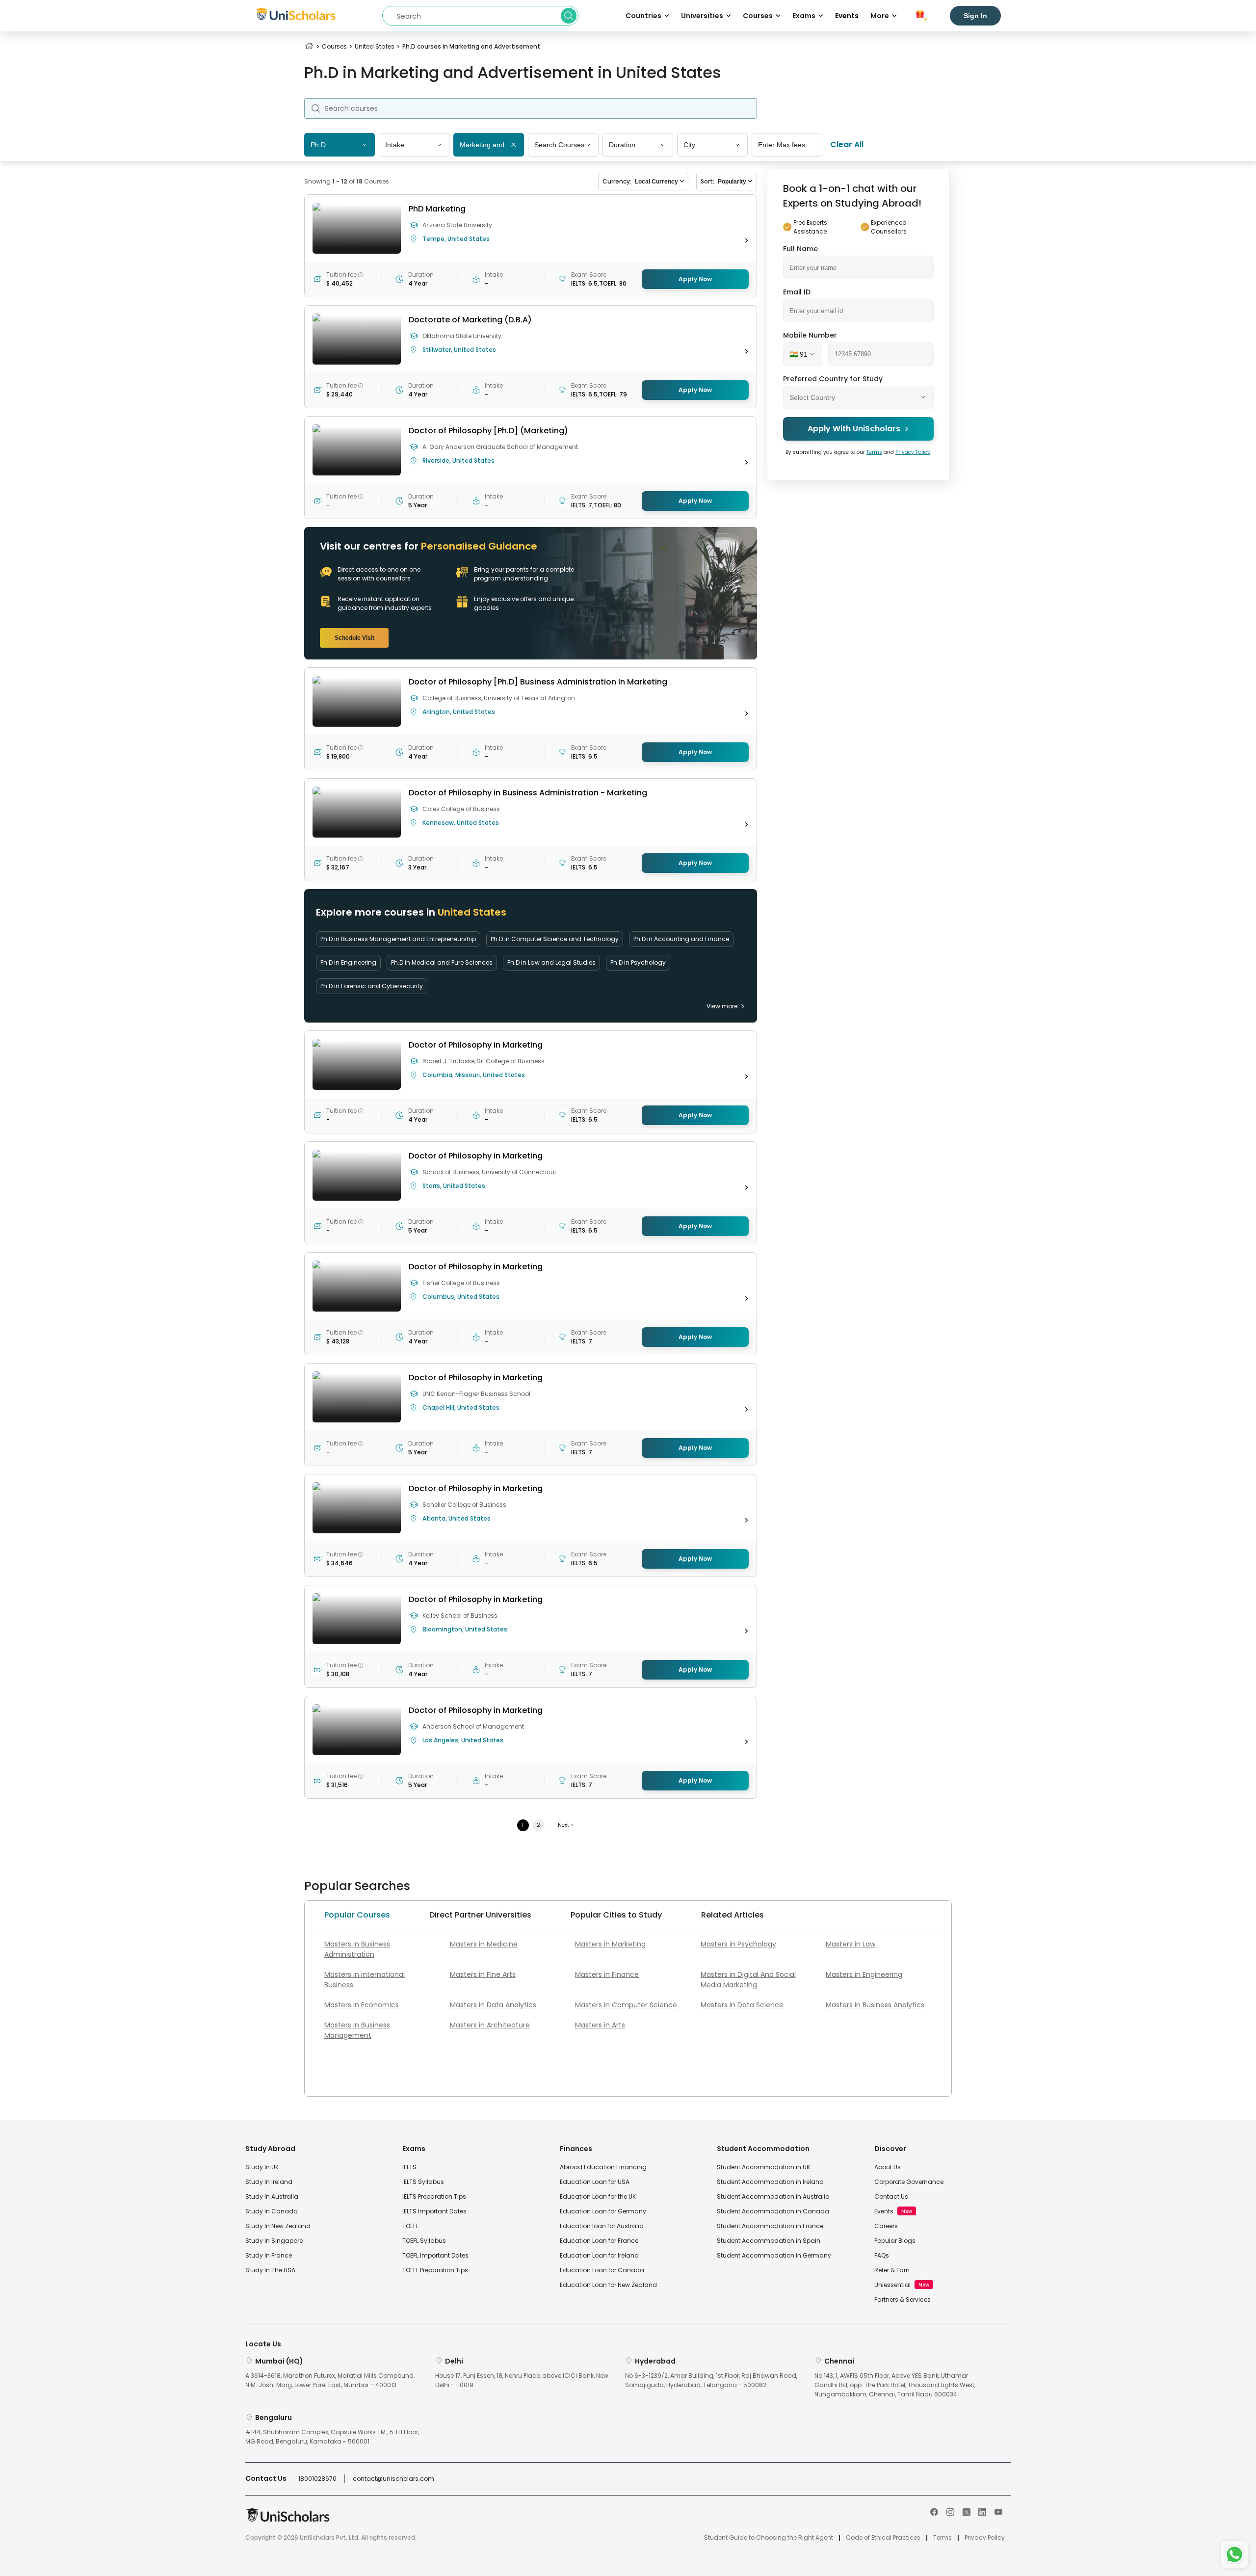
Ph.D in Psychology (638, 962)
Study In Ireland (269, 2182)
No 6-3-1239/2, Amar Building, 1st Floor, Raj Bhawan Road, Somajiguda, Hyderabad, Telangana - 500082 (711, 2380)
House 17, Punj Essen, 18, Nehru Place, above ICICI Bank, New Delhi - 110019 (522, 2380)
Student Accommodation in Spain (769, 2241)
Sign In (975, 16)
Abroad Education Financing (603, 2167)
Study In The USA (270, 2270)
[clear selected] (513, 145)
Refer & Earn (892, 2270)
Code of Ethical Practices (883, 2538)
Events (847, 16)
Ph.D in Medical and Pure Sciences (442, 962)
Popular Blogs (895, 2241)
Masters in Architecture (490, 2025)
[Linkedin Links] (982, 2511)
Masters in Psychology (738, 1944)
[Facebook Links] (934, 2511)
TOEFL (410, 2226)
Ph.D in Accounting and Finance (681, 939)
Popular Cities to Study (616, 1915)
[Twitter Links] (967, 2511)
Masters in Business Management (357, 2030)
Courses (334, 46)
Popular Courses (357, 1915)
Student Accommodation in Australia (773, 2196)
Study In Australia (272, 2196)
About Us (888, 2167)
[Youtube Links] (998, 2511)
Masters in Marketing (610, 1944)
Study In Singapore (274, 2241)
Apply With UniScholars (854, 429)
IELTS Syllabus (423, 2182)
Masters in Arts (600, 2025)
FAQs (882, 2255)
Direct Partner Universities (480, 1915)
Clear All (847, 145)
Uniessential (892, 2285)
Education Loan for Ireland (599, 2255)
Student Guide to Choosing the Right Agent (769, 2538)
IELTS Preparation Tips (434, 2196)
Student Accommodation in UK (763, 2167)
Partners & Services (903, 2300)
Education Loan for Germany (603, 2211)
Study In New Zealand (278, 2226)
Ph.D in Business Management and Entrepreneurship (398, 939)
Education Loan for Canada (602, 2270)
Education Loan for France (599, 2241)
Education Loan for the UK (598, 2196)
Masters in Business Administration (357, 1949)
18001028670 (317, 2479)
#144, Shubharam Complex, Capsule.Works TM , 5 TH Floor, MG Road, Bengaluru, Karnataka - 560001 (332, 2437)
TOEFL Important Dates (435, 2255)
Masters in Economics (362, 2005)
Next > (565, 1825)
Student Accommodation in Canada (773, 2211)
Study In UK (262, 2167)
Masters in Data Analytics (493, 2005)
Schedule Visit (354, 638)
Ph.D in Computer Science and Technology (555, 939)
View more (722, 1006)
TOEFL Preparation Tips (435, 2270)
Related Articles (733, 1915)
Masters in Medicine (484, 1944)
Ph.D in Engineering (348, 962)
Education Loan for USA (595, 2182)
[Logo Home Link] (288, 2520)
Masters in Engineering (864, 1974)
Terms (874, 452)
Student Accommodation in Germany (774, 2255)
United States (375, 46)
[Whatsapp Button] (1234, 2554)
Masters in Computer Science (626, 2005)
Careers (886, 2226)
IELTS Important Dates (434, 2211)
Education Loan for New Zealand (608, 2285)
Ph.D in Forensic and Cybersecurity (372, 986)
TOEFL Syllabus (424, 2241)
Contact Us (891, 2196)
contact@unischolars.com (393, 2479)
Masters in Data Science (742, 2005)
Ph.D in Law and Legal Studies (551, 962)
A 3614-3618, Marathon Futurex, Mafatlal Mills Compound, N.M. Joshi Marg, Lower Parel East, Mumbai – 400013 (330, 2380)
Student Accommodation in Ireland (770, 2182)
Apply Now (695, 279)
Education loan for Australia (602, 2226)
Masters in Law (850, 1944)
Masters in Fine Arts (483, 1974)
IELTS (409, 2167)
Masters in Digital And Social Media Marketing (748, 1980)
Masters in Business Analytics (875, 2005)
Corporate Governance (909, 2182)
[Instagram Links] (950, 2511)
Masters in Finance (607, 1974)
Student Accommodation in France (770, 2226)
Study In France (269, 2255)
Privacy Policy (913, 452)
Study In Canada (272, 2211)
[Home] (309, 46)
